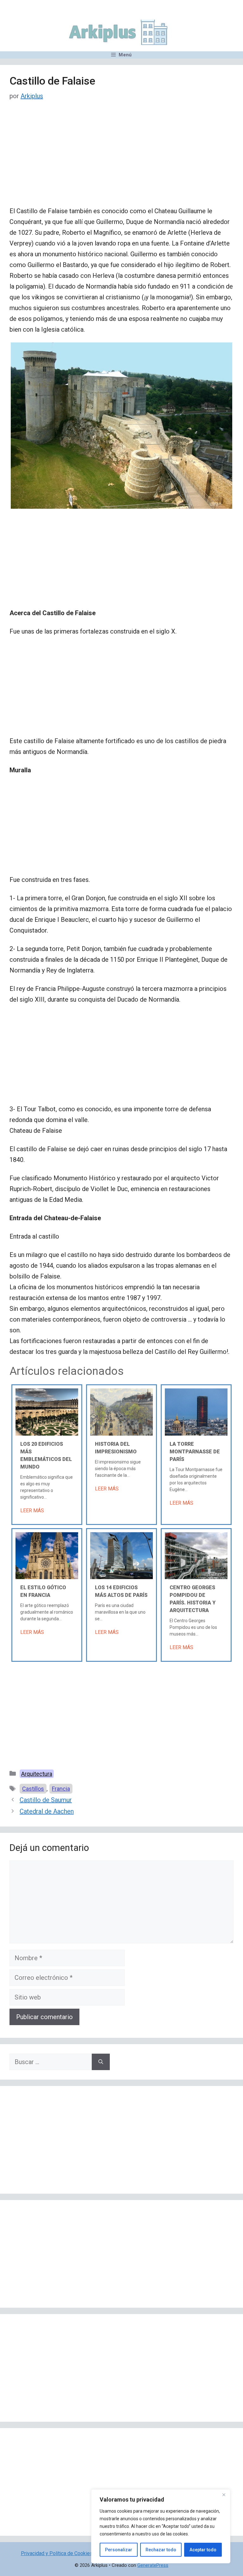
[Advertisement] (121, 159)
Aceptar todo (203, 2550)
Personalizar (119, 2550)
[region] (161, 2526)
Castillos (33, 1789)
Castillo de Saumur (46, 1800)
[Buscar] (101, 2062)
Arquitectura (37, 1774)
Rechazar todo (161, 2550)
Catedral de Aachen (47, 1811)
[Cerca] (224, 2495)
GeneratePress (153, 2565)
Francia (61, 1789)
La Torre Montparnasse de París (195, 1452)
